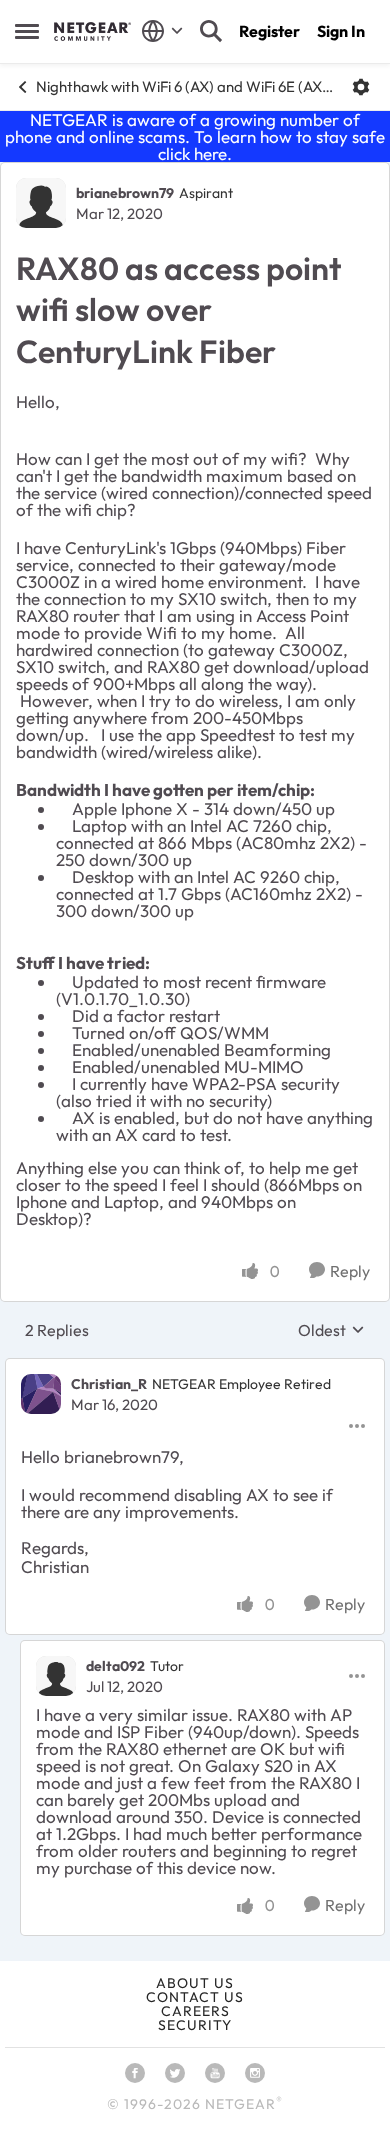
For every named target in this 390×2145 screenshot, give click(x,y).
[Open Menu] (361, 87)
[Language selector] (162, 31)
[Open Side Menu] (27, 31)
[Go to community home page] (92, 31)
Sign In (341, 31)
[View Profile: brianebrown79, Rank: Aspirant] (41, 203)
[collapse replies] (195, 1368)
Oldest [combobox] (331, 1330)
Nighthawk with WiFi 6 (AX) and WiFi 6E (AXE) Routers (186, 86)
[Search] (211, 31)
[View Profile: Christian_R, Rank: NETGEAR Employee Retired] (41, 1394)
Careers (195, 2011)
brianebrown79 (125, 193)
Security (195, 2025)
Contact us (195, 1997)
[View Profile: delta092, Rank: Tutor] (56, 1676)
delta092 (115, 1666)
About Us (195, 1983)
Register (269, 31)
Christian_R (109, 1384)
